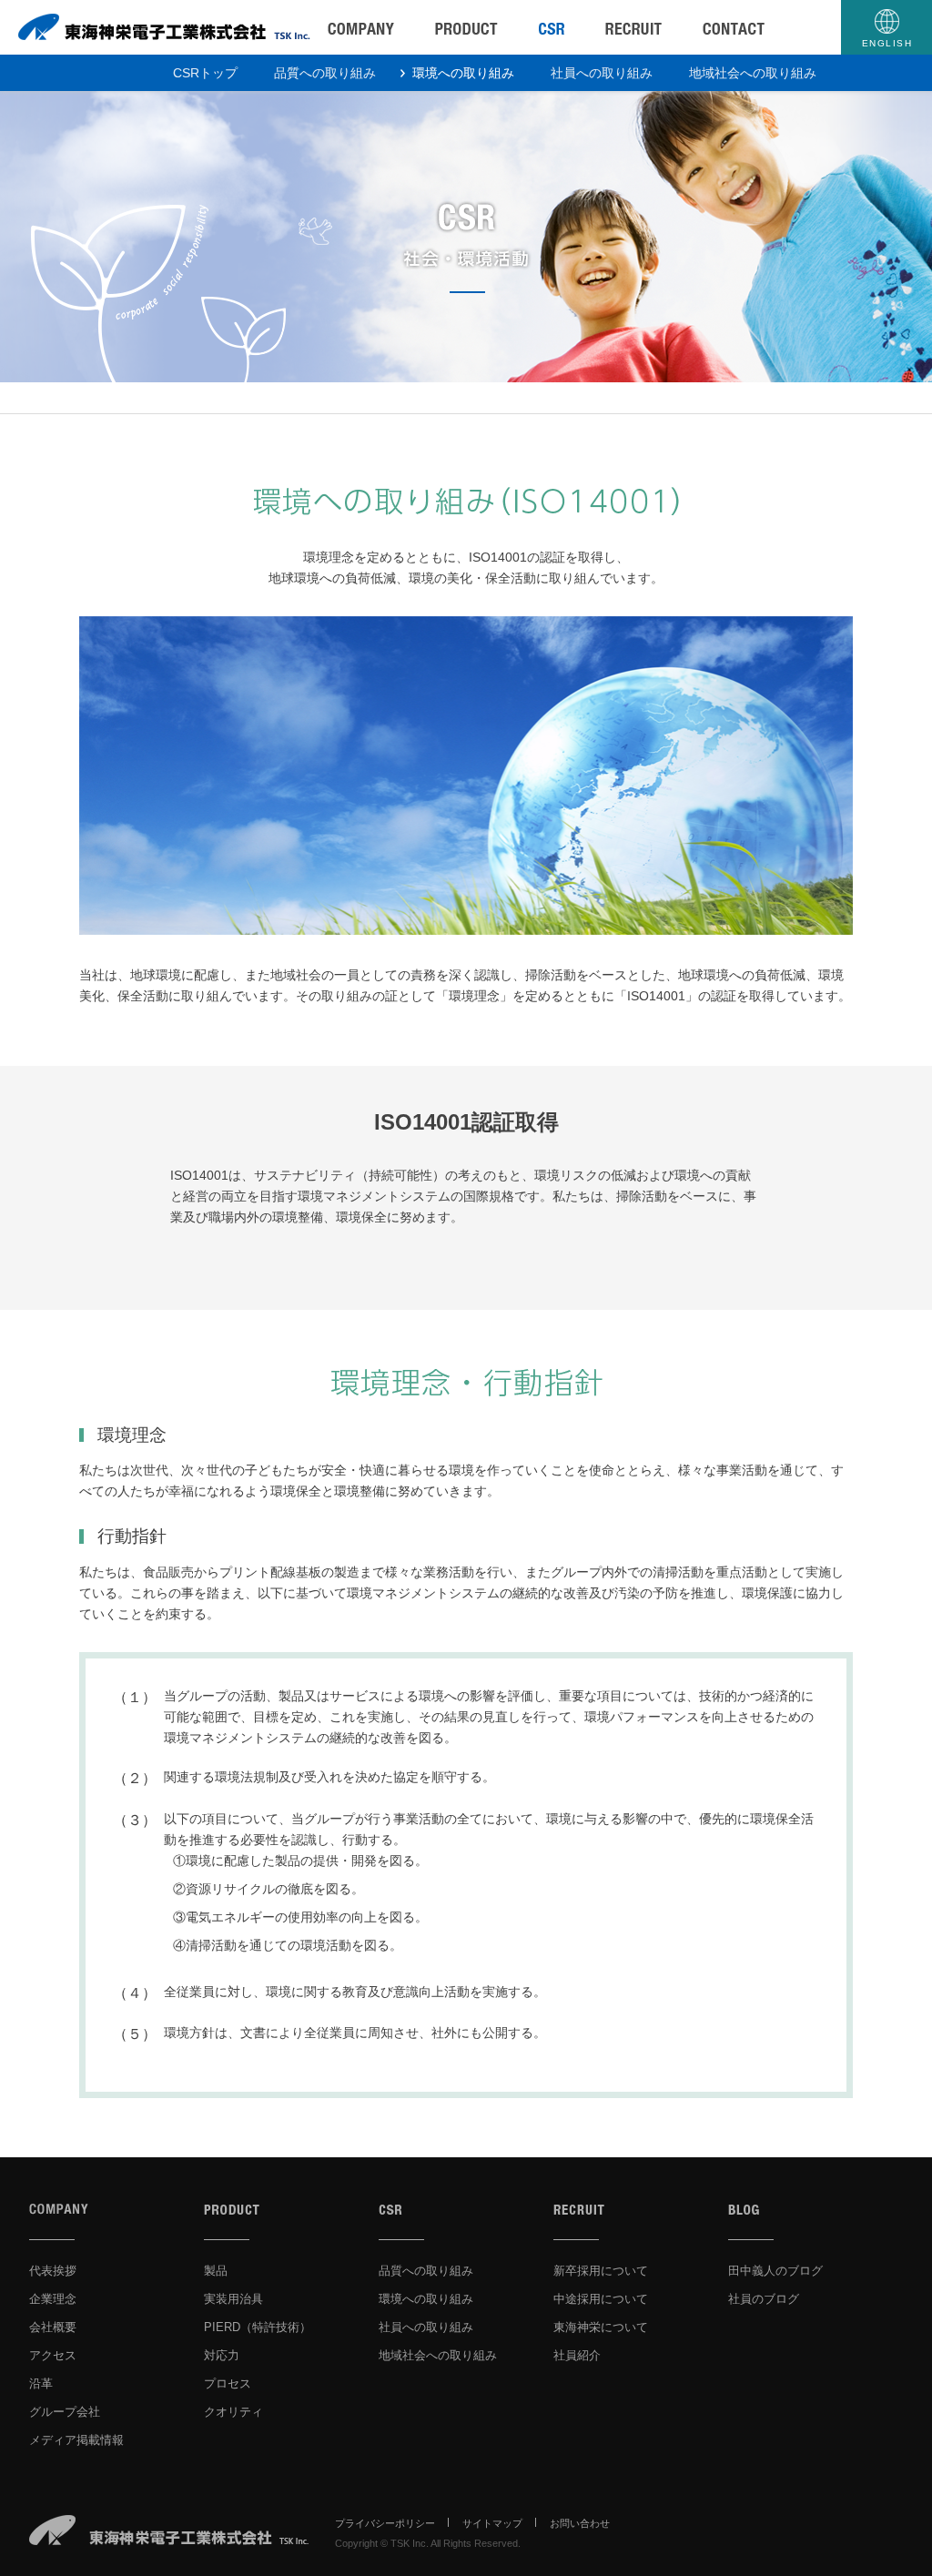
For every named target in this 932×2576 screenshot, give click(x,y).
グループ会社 (65, 2412)
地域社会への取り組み (753, 73)
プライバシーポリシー (385, 2523)
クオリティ (233, 2412)
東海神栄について (601, 2327)
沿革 (41, 2383)
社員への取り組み (602, 73)
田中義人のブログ (775, 2271)
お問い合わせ (580, 2523)
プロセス (228, 2383)
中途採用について (601, 2299)
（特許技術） (258, 2327)
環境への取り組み (463, 73)
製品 (216, 2271)
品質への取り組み (325, 73)
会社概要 (53, 2327)
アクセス (53, 2355)
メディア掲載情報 (76, 2440)
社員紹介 (577, 2355)
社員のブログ (764, 2299)
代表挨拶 (53, 2271)
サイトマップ (492, 2523)
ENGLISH (887, 43)
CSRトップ (205, 73)
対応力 (222, 2355)
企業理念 (53, 2299)
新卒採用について (601, 2271)
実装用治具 (233, 2299)
